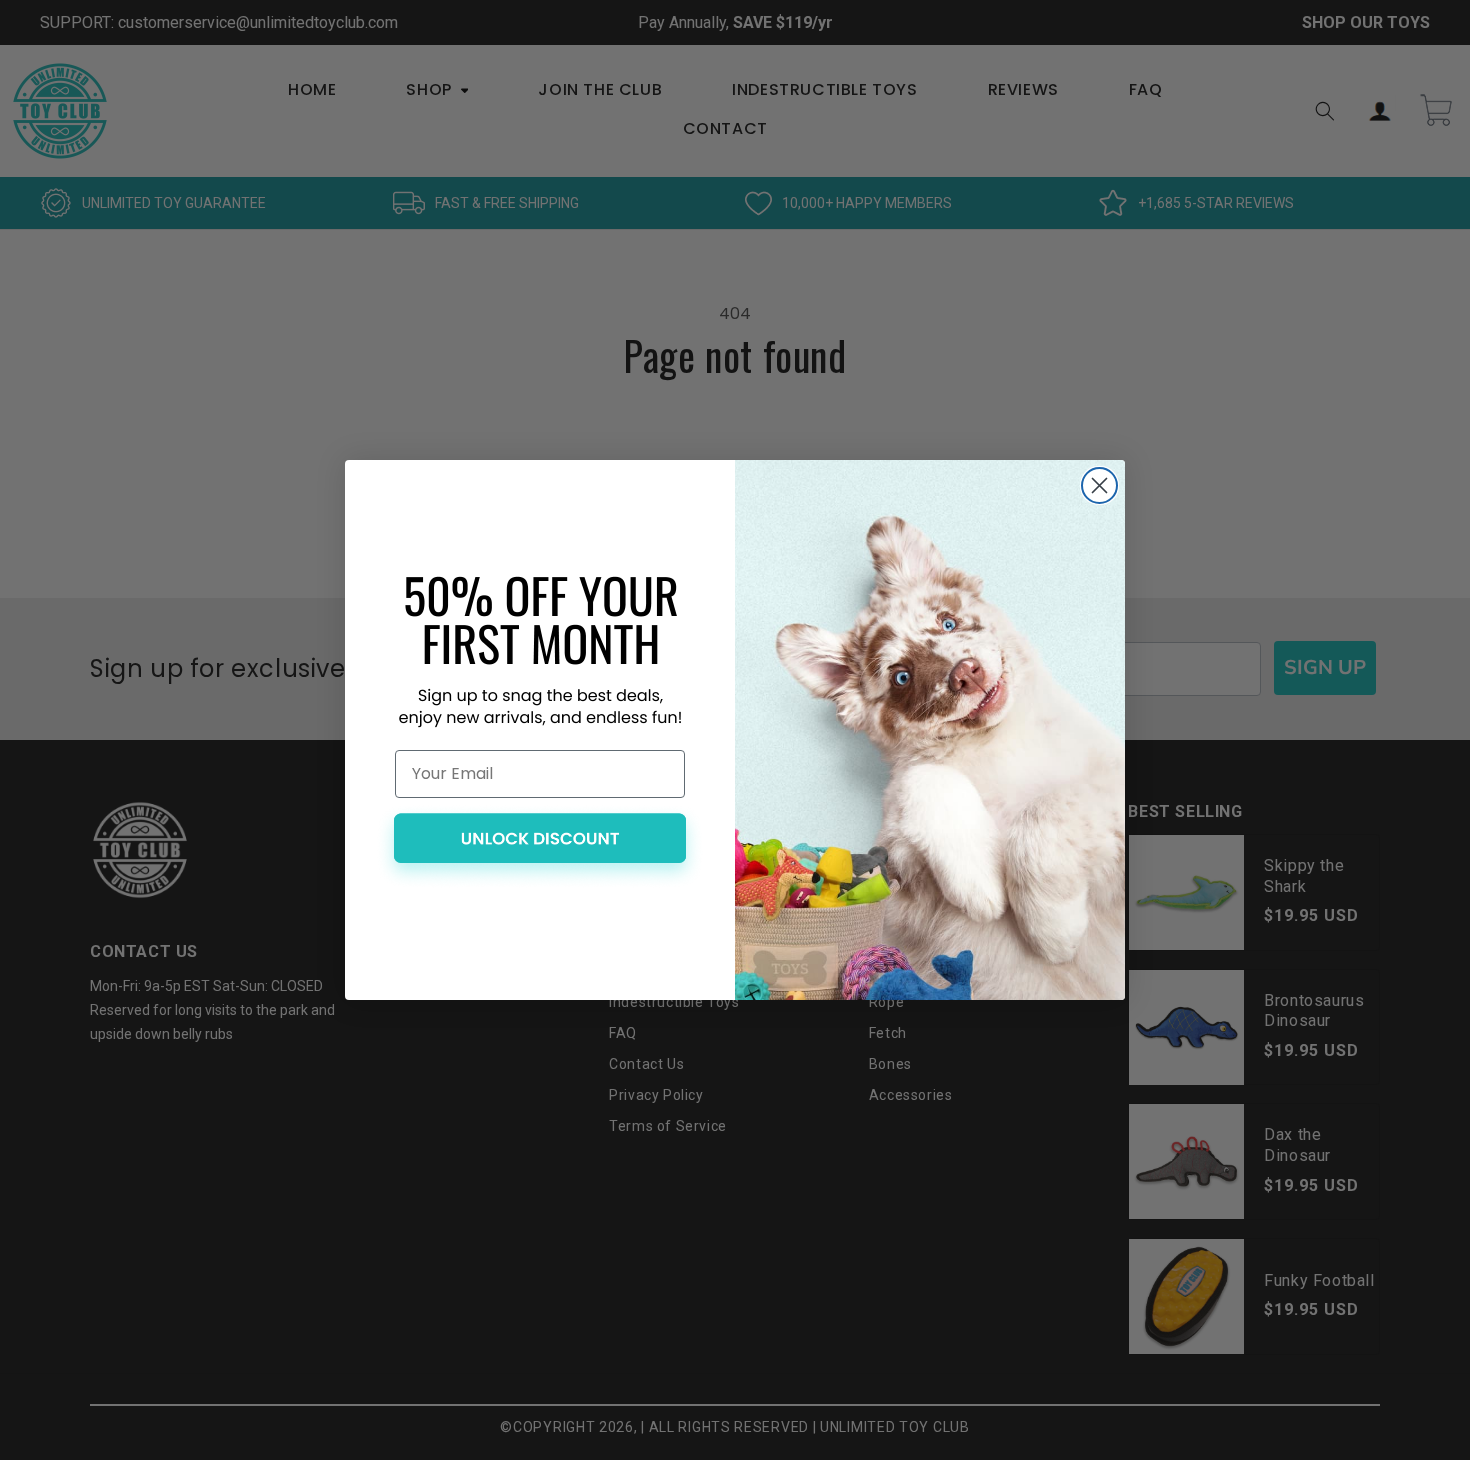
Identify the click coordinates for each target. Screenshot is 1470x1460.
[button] (540, 847)
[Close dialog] (1099, 485)
